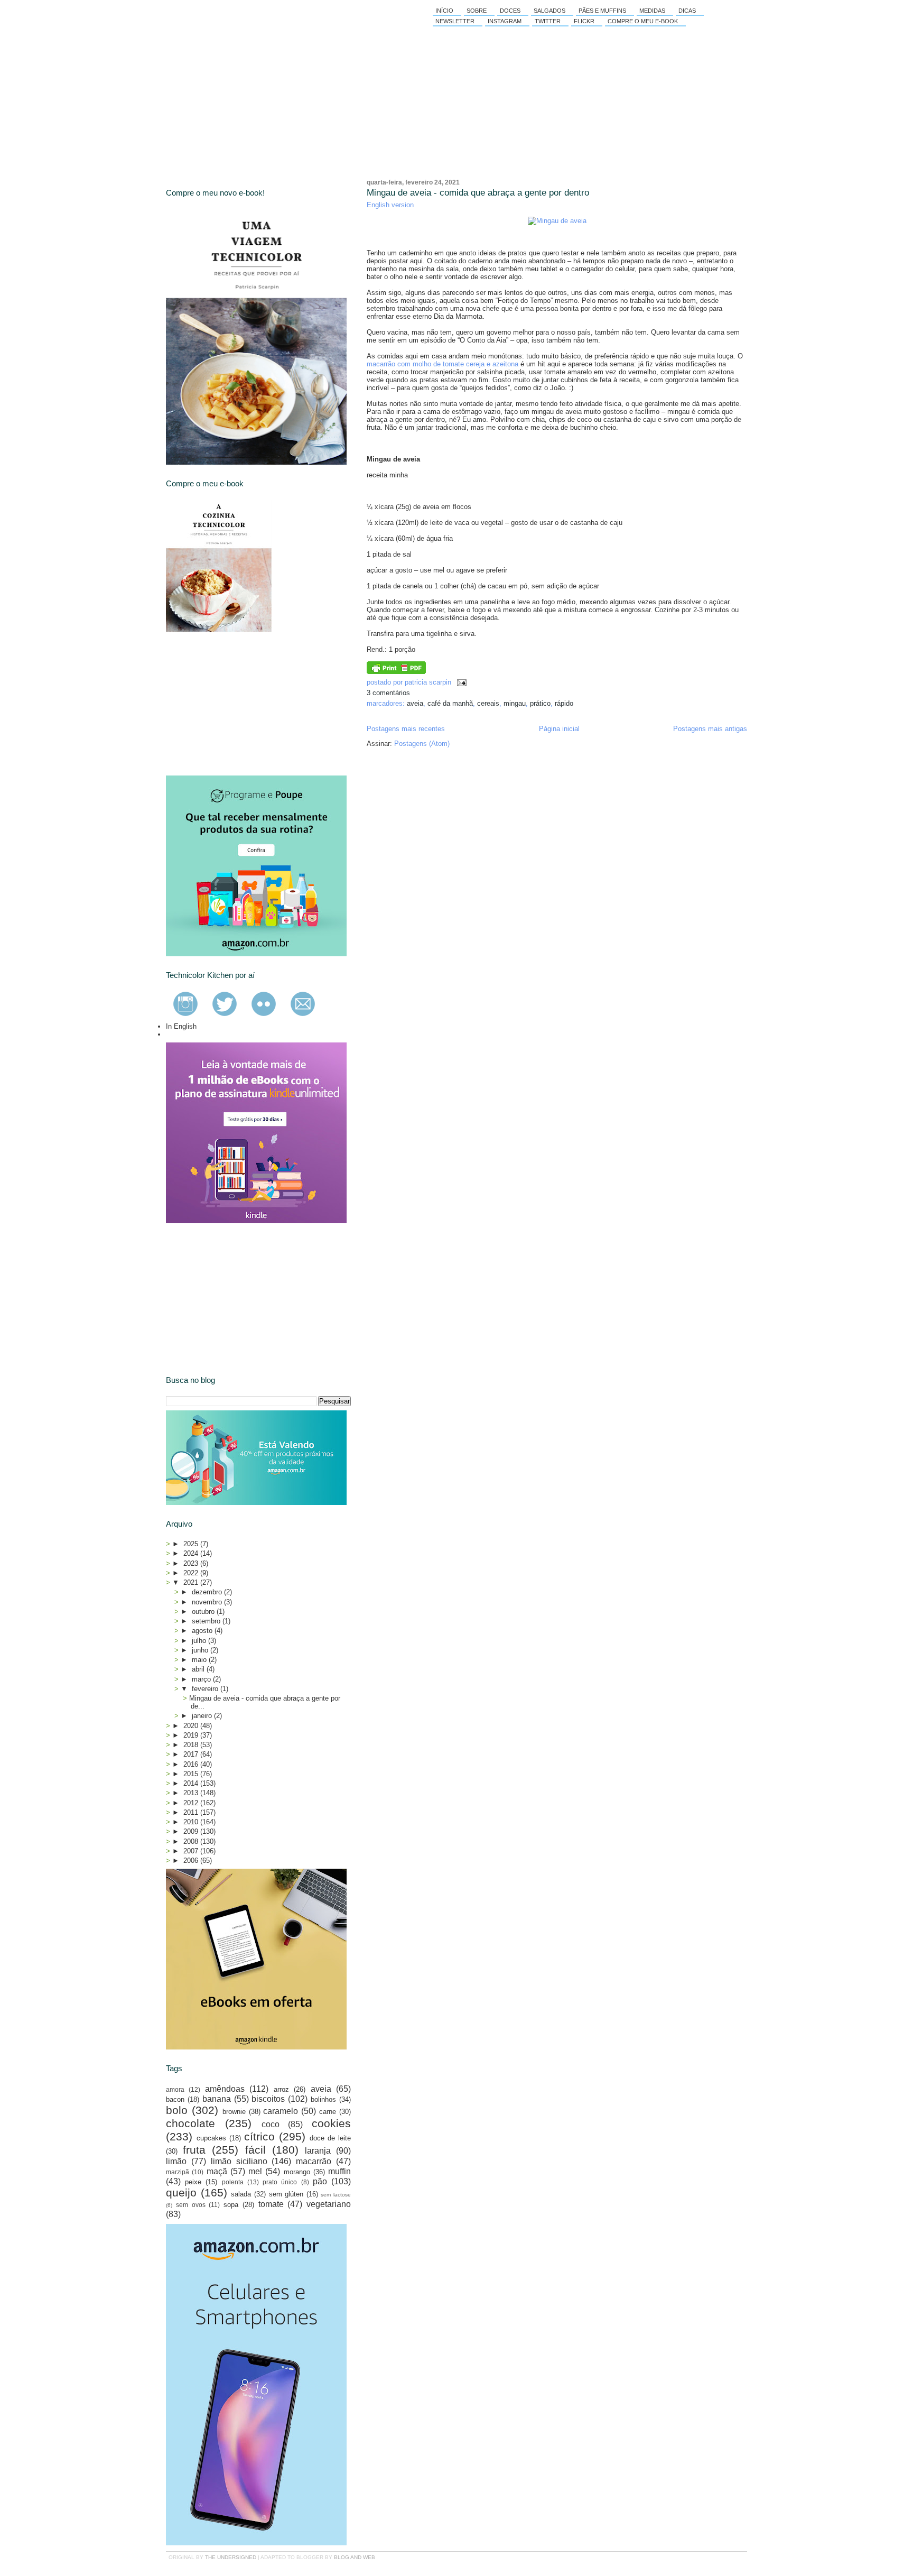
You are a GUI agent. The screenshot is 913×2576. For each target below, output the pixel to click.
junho (201, 1650)
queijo (181, 2192)
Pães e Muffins (602, 11)
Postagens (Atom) (422, 744)
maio (200, 1660)
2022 (192, 1573)
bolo (177, 2110)
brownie (234, 2112)
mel (255, 2171)
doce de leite (330, 2138)
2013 (192, 1793)
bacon (175, 2099)
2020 (192, 1726)
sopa (231, 2205)
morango (297, 2172)
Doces (510, 11)
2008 (192, 1841)
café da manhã (450, 703)
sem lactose (336, 2195)
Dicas (687, 11)
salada (241, 2194)
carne (328, 2112)
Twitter (548, 21)
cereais (488, 703)
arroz (281, 2089)
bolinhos (323, 2099)
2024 (192, 1553)
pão (320, 2181)
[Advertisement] (245, 704)
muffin (339, 2171)
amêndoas (225, 2089)
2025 (192, 1544)
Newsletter (455, 21)
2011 (192, 1812)
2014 (192, 1783)
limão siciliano (239, 2161)
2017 (192, 1754)
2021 (192, 1582)
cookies (331, 2123)
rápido (564, 703)
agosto (203, 1631)
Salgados (549, 11)
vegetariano (329, 2204)
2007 (192, 1851)
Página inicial (559, 729)
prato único (280, 2182)
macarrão (314, 2161)
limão (176, 2161)
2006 (192, 1861)
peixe (193, 2182)
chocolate (190, 2123)
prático (540, 703)
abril (199, 1669)
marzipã (178, 2172)
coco (271, 2124)
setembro (207, 1621)
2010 (192, 1822)
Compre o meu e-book (643, 21)
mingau (515, 703)
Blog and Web (355, 2557)
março (202, 1679)
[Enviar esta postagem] (460, 682)
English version (390, 205)
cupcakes (211, 2138)
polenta (233, 2182)
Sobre (477, 11)
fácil (255, 2150)
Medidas (652, 11)
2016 (192, 1764)
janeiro (203, 1716)
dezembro (208, 1592)
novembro (208, 1602)
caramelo (281, 2111)
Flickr (584, 21)
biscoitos (268, 2099)
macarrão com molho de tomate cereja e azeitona (442, 364)
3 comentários (388, 693)
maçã (217, 2171)
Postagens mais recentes (406, 729)
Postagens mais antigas (710, 729)
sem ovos (191, 2205)
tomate (271, 2204)
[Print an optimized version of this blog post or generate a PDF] (396, 672)
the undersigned (231, 2557)
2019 (192, 1735)
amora (175, 2089)
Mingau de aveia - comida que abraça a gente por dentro (478, 193)
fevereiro (206, 1689)
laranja (318, 2151)
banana (217, 2099)
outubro (204, 1612)
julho (200, 1641)
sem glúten (286, 2194)
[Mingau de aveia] (557, 221)
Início (444, 11)
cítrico (259, 2136)
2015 (192, 1774)
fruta (194, 2150)
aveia (415, 703)
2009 (192, 1831)
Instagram (505, 21)
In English (181, 1026)
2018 (192, 1745)
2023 (192, 1563)
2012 (192, 1803)
